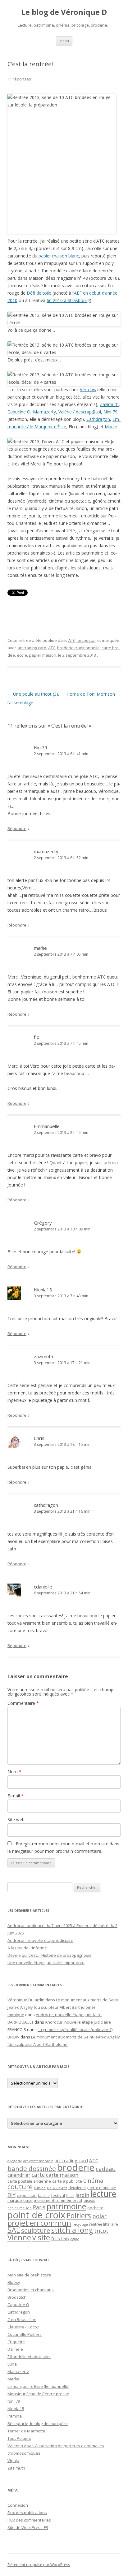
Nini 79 (110, 412)
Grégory (43, 1223)
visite (41, 2237)
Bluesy (14, 2282)
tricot (101, 2231)
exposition (27, 2195)
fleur (70, 2196)
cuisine (40, 2188)
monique (16, 2015)
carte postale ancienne (29, 2181)
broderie (76, 2168)
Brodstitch (17, 2297)
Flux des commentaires (29, 2520)
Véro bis (88, 389)
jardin (82, 2195)
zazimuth (43, 1356)
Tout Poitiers (19, 2438)
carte (38, 2175)
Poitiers (79, 2216)
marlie (40, 948)
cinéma (93, 2180)
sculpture (36, 2230)
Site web (16, 1820)
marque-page (20, 2200)
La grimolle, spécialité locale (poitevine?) (75, 2029)
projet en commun (39, 2223)
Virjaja (13, 2461)
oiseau (89, 2200)
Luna (12, 2364)
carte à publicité (67, 2181)
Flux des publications (27, 2513)
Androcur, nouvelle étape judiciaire (40, 1940)
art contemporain (38, 2161)
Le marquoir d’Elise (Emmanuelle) (38, 2386)
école (22, 655)
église (75, 2239)
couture (20, 2187)
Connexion (18, 2505)
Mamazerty (44, 412)
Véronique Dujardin (26, 2000)
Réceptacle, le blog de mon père (38, 2423)
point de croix (36, 2215)
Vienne (19, 2237)
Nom (14, 1772)
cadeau (106, 2169)
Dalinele (15, 2349)
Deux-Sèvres (57, 2188)
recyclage (80, 2224)
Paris (39, 2207)
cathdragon (46, 1505)
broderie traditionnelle (78, 648)
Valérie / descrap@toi (80, 412)
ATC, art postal (82, 640)
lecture (103, 2194)
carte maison (62, 2175)
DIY (11, 2195)
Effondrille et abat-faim (29, 2357)
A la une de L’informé (27, 1948)
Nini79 (41, 747)
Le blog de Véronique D (64, 12)
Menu (64, 41)
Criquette (16, 2342)
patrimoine (66, 2206)
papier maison (43, 655)
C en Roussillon (22, 2319)
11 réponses (19, 79)
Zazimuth (109, 404)
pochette (95, 2208)
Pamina (15, 2416)
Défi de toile (39, 293)
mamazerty (46, 851)
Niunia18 (43, 1290)
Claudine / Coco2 (23, 2327)
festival (58, 2195)
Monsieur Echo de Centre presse (38, 2394)
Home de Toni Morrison (94, 694)
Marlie (111, 427)
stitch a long (72, 2230)
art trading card (32, 648)
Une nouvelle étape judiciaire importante (46, 1963)
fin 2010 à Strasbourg (68, 300)
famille (44, 2195)
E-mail (16, 1796)
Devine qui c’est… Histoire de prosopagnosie (50, 1955)
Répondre (17, 828)
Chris (39, 1438)
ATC (52, 648)
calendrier (19, 2175)
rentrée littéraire (104, 2224)
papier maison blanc (59, 256)
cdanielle (43, 1587)
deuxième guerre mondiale (92, 2188)
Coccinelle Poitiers (25, 2334)
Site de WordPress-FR (28, 2527)
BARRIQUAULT (21, 2022)
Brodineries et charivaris (31, 2290)
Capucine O (19, 412)
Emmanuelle (47, 1126)
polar (99, 2216)
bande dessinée (32, 2168)
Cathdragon (98, 419)
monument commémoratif (58, 2200)
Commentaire (23, 1703)
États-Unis (60, 2239)
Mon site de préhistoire (29, 2275)
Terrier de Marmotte (26, 2431)
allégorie (15, 2161)
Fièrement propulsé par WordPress (39, 2565)
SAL (14, 2230)
